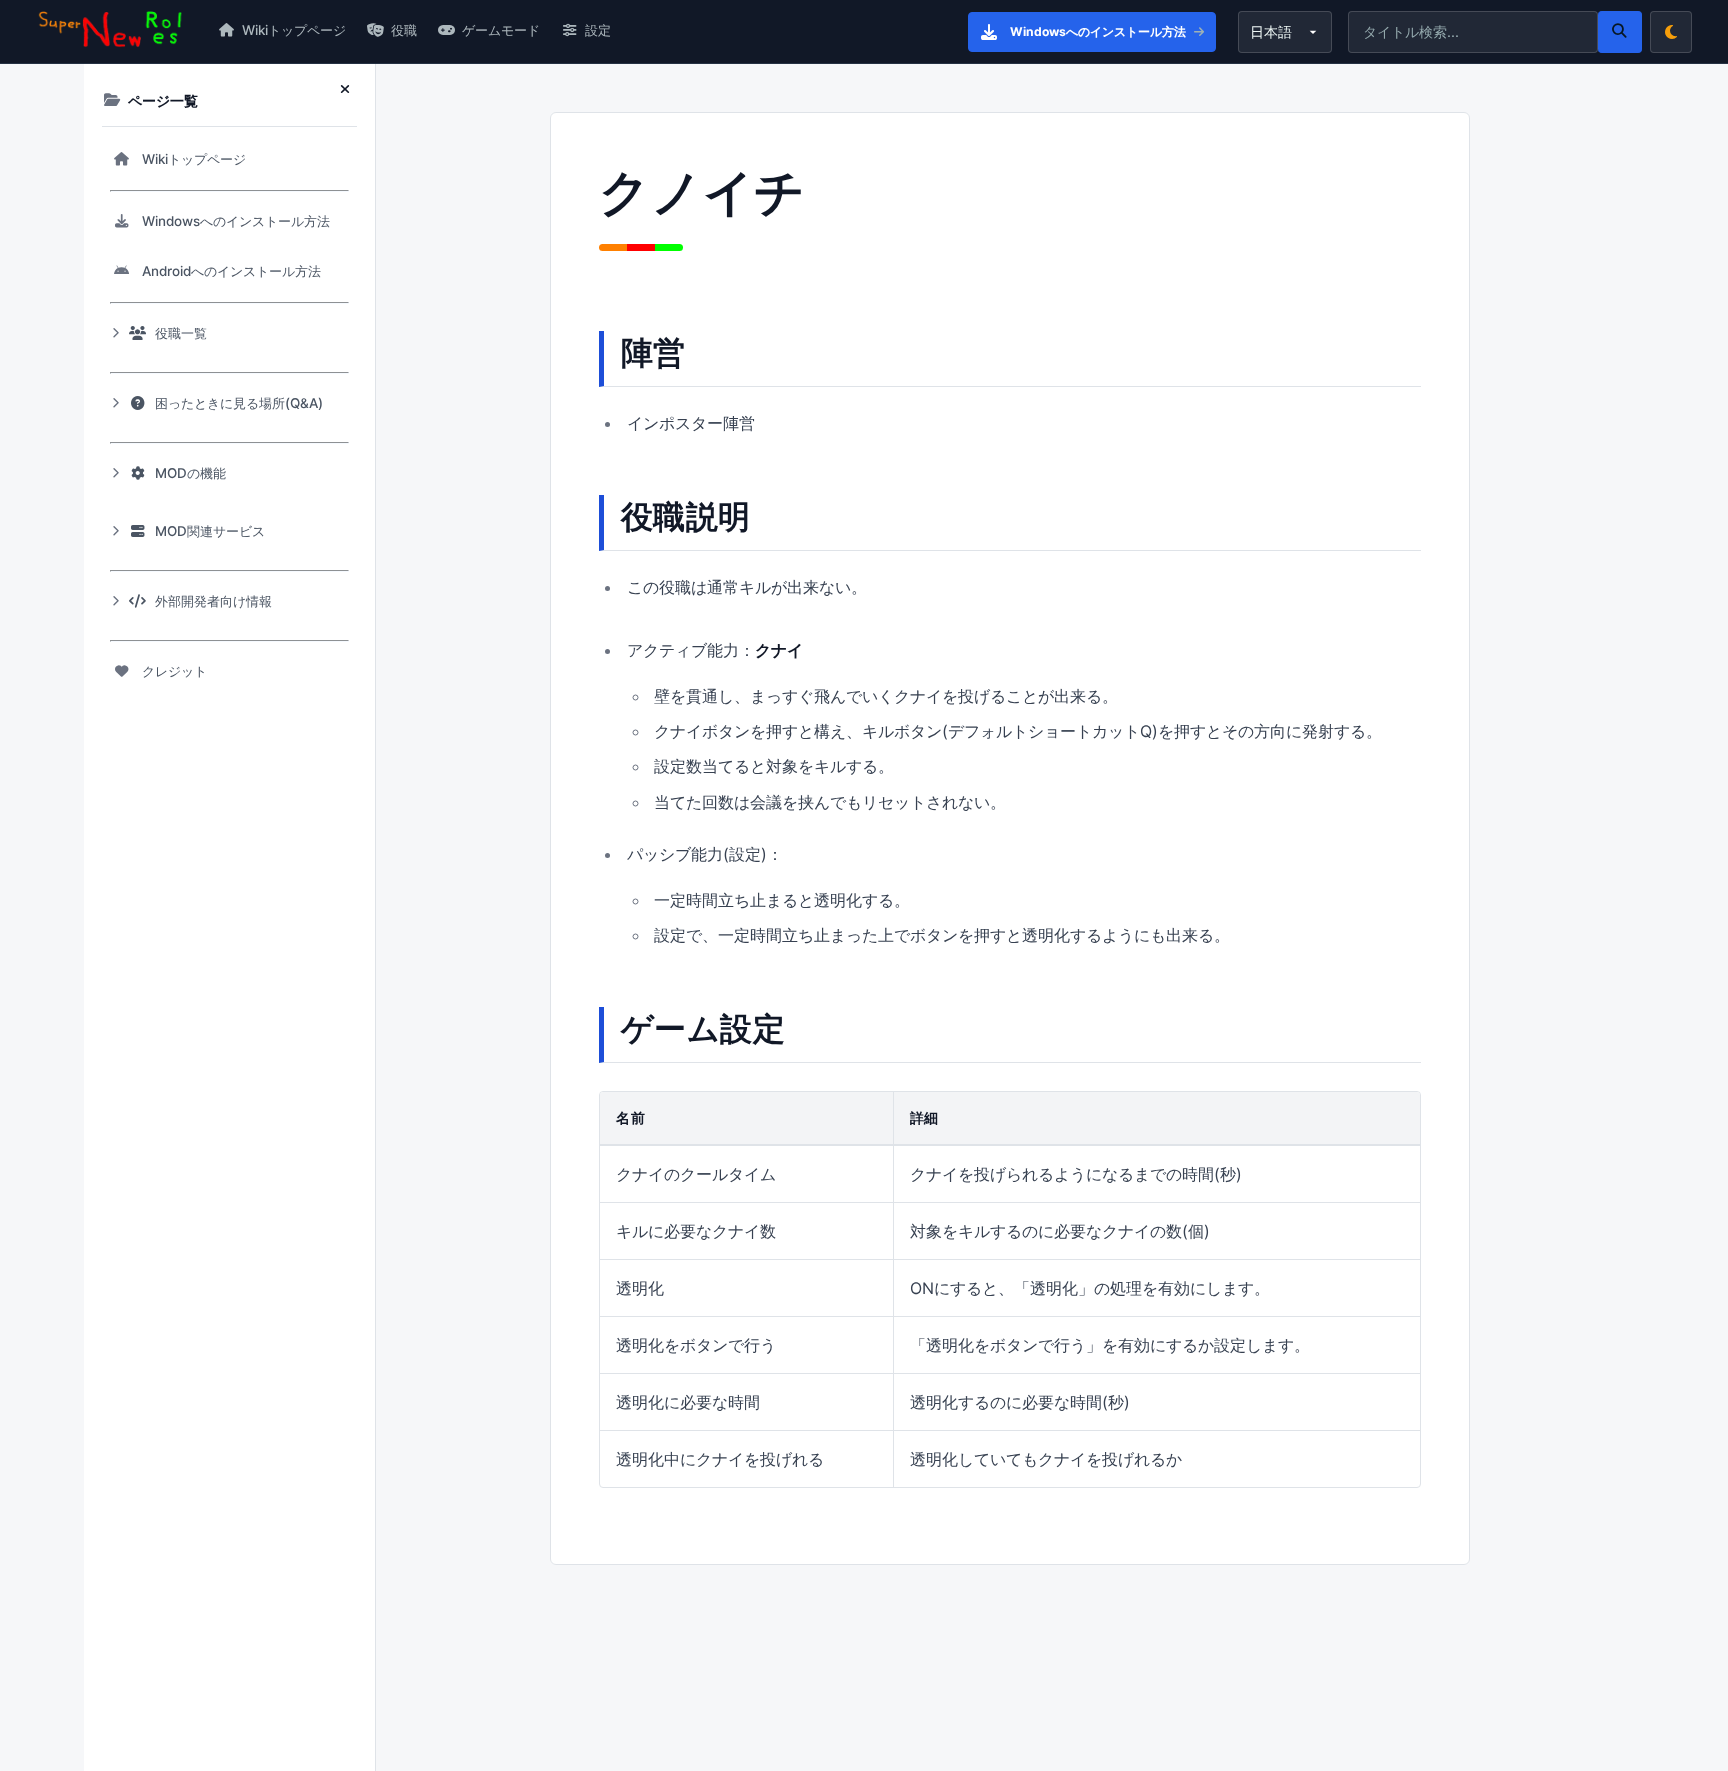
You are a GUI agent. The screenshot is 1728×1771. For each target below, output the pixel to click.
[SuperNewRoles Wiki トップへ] (111, 30)
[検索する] (1620, 32)
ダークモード (1671, 32)
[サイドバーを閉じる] (349, 90)
